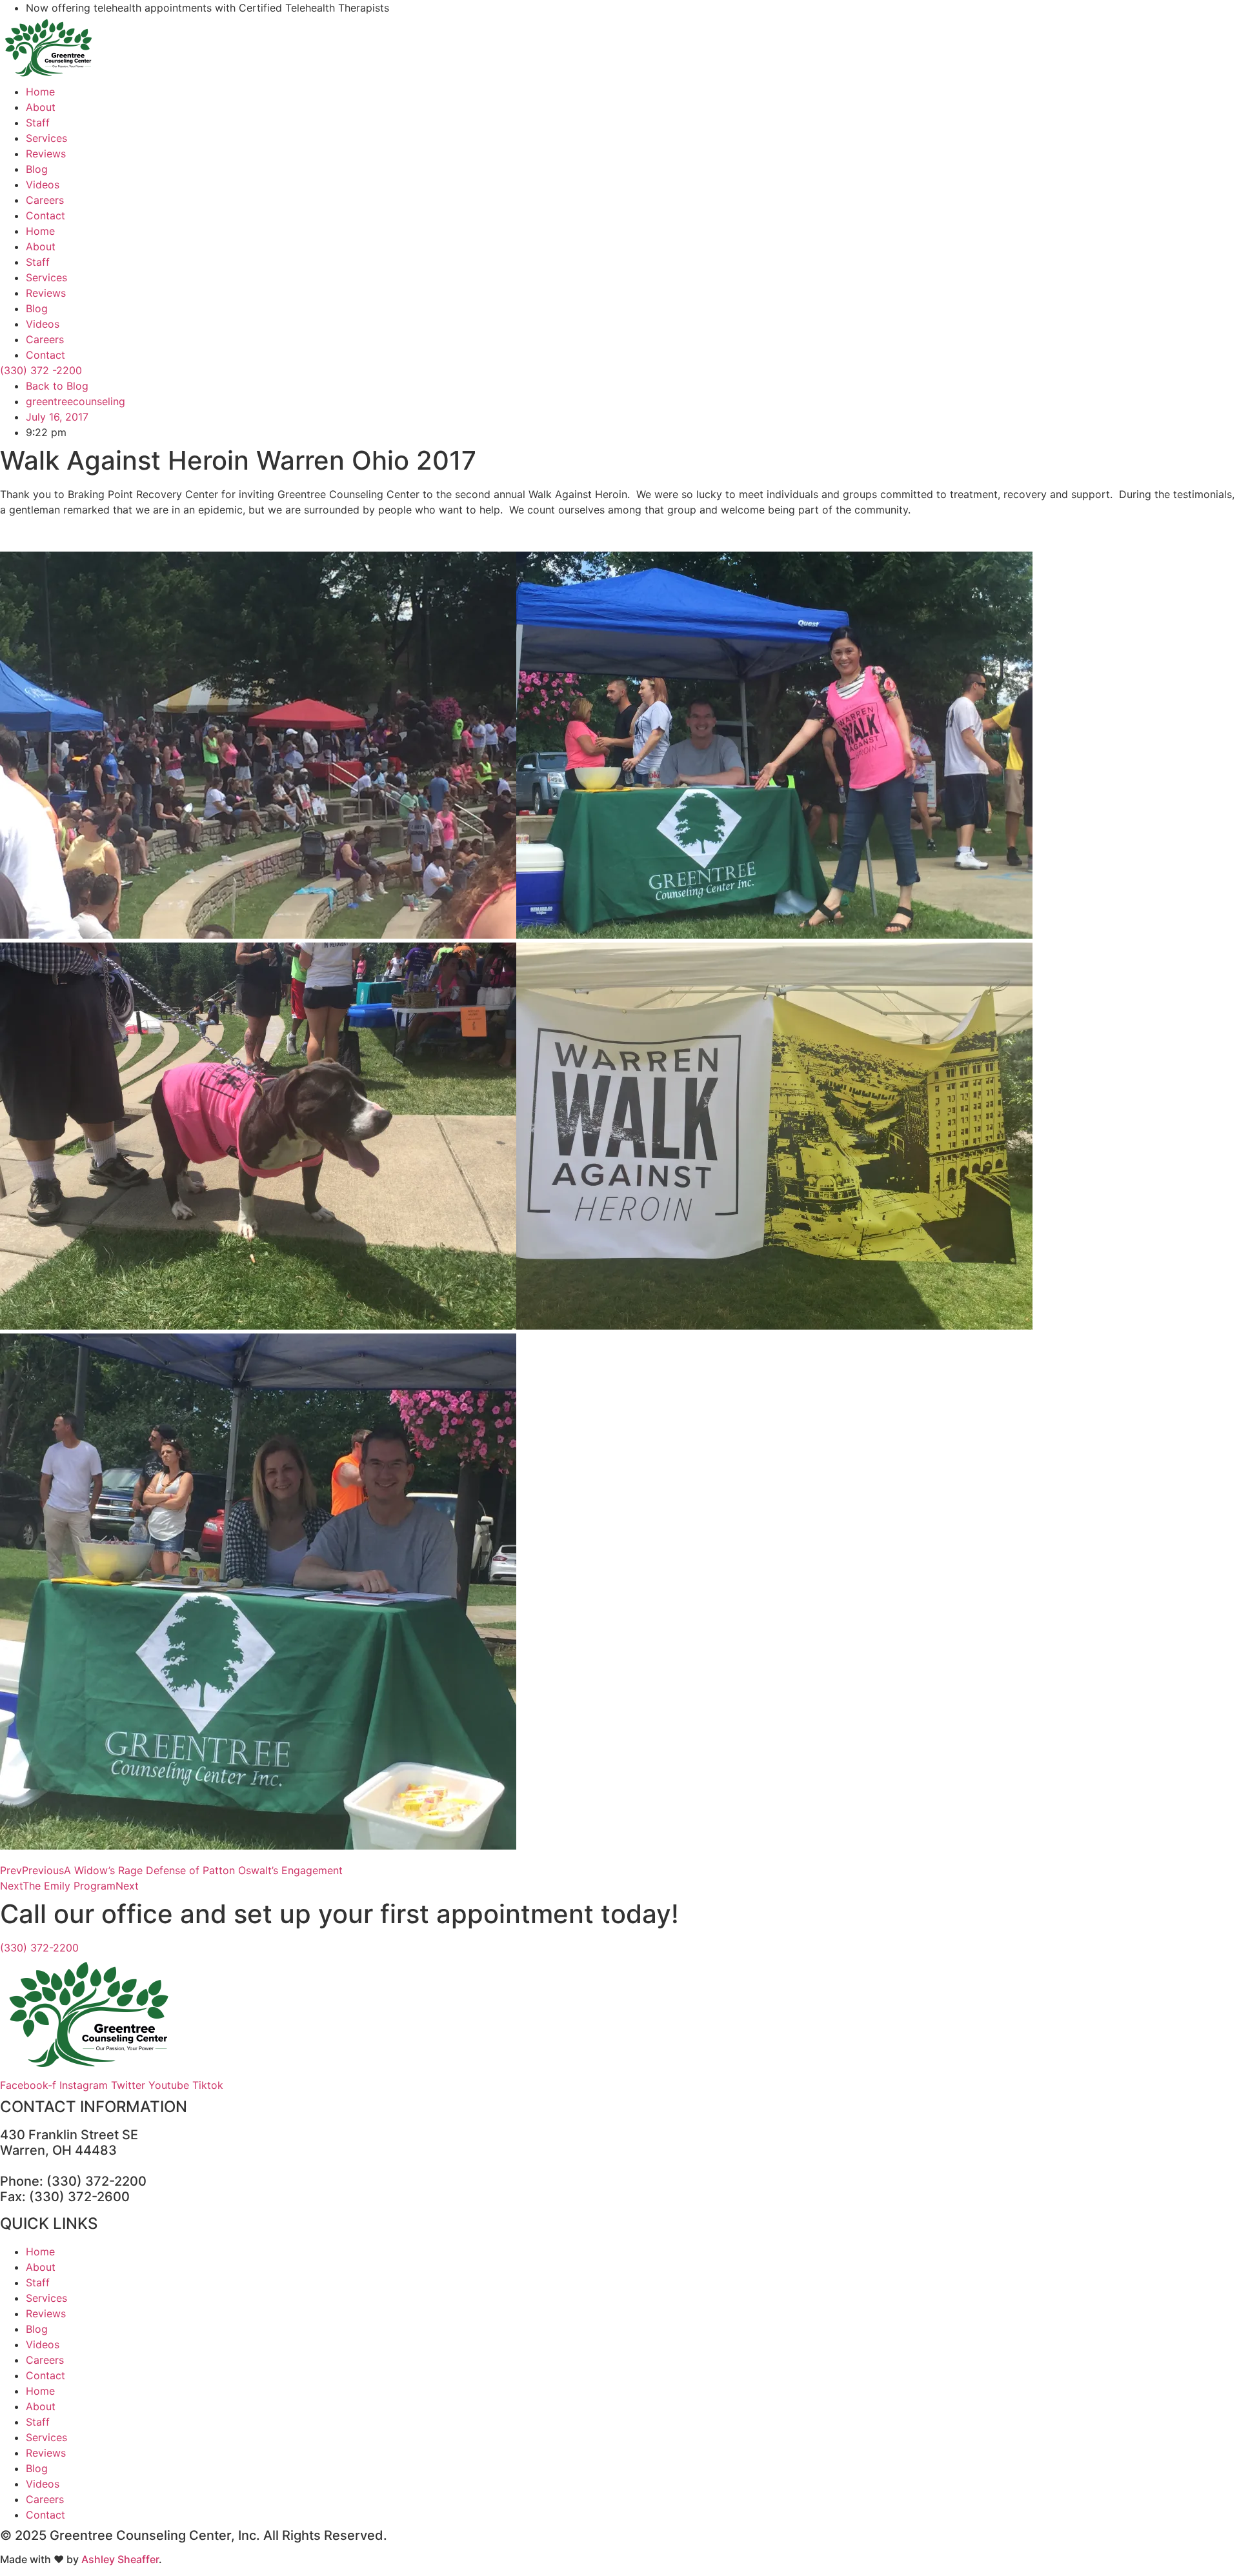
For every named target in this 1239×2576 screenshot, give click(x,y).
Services (46, 138)
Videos (43, 185)
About (41, 107)
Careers (45, 200)
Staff (38, 123)
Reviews (46, 154)
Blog (37, 169)
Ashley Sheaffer (120, 2559)
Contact (45, 215)
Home (40, 92)
